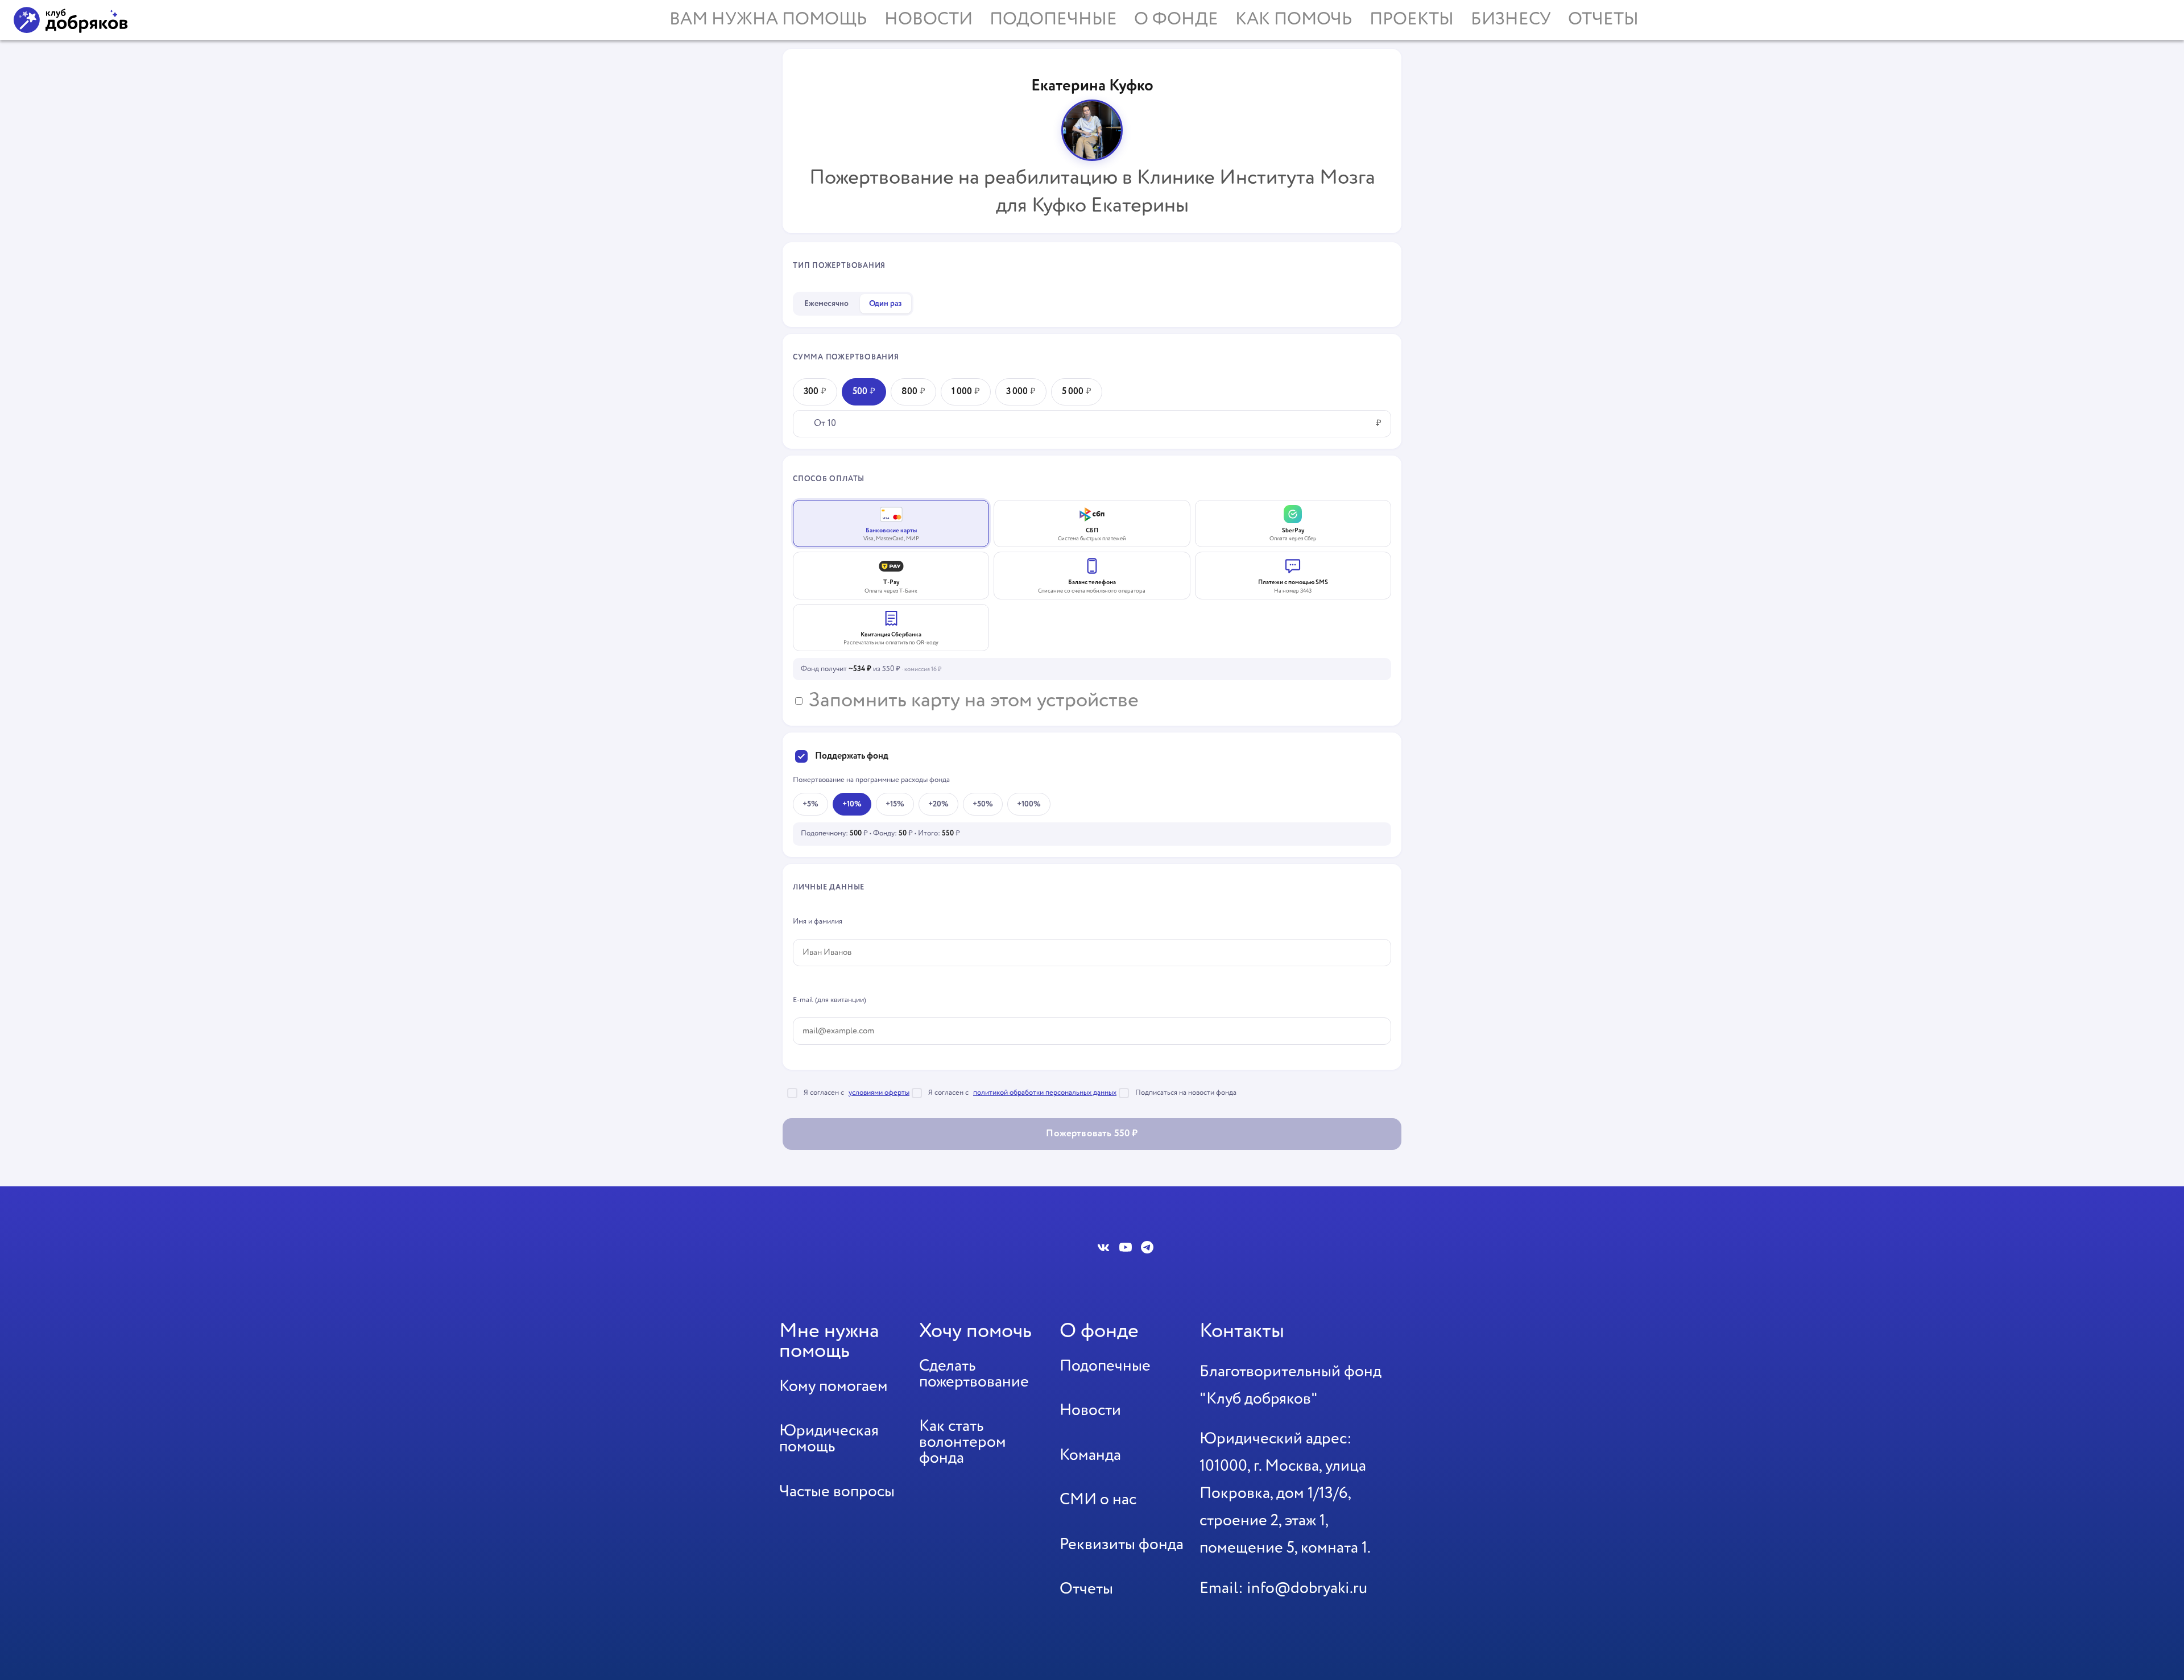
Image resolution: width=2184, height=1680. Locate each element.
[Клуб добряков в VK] (1104, 1247)
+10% (852, 804)
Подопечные (1053, 20)
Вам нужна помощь (768, 20)
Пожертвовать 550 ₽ (1092, 1134)
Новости (928, 20)
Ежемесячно (826, 304)
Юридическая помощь (829, 1439)
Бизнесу (1511, 20)
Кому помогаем (834, 1387)
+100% (1029, 804)
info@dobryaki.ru (1307, 1588)
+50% (983, 804)
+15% (895, 804)
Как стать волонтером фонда (963, 1442)
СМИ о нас (1098, 1500)
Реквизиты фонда (1122, 1545)
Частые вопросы (837, 1492)
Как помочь (1294, 20)
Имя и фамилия (818, 922)
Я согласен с (857, 1093)
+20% (938, 804)
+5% (810, 804)
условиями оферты (879, 1093)
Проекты (1412, 20)
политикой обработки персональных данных (1045, 1093)
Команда (1090, 1455)
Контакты (1242, 1331)
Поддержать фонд (852, 756)
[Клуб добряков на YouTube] (1126, 1247)
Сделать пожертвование (974, 1374)
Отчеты (1603, 20)
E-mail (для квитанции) (830, 1000)
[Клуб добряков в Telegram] (1147, 1247)
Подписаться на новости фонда (1186, 1093)
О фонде (1176, 20)
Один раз (886, 304)
